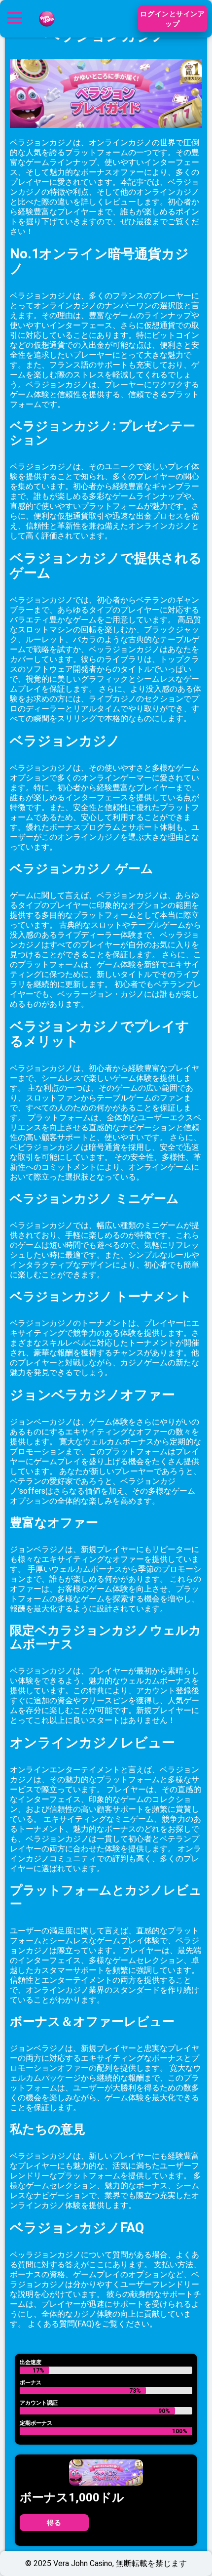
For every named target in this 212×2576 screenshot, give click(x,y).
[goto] (47, 31)
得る (54, 2523)
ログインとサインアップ (172, 19)
